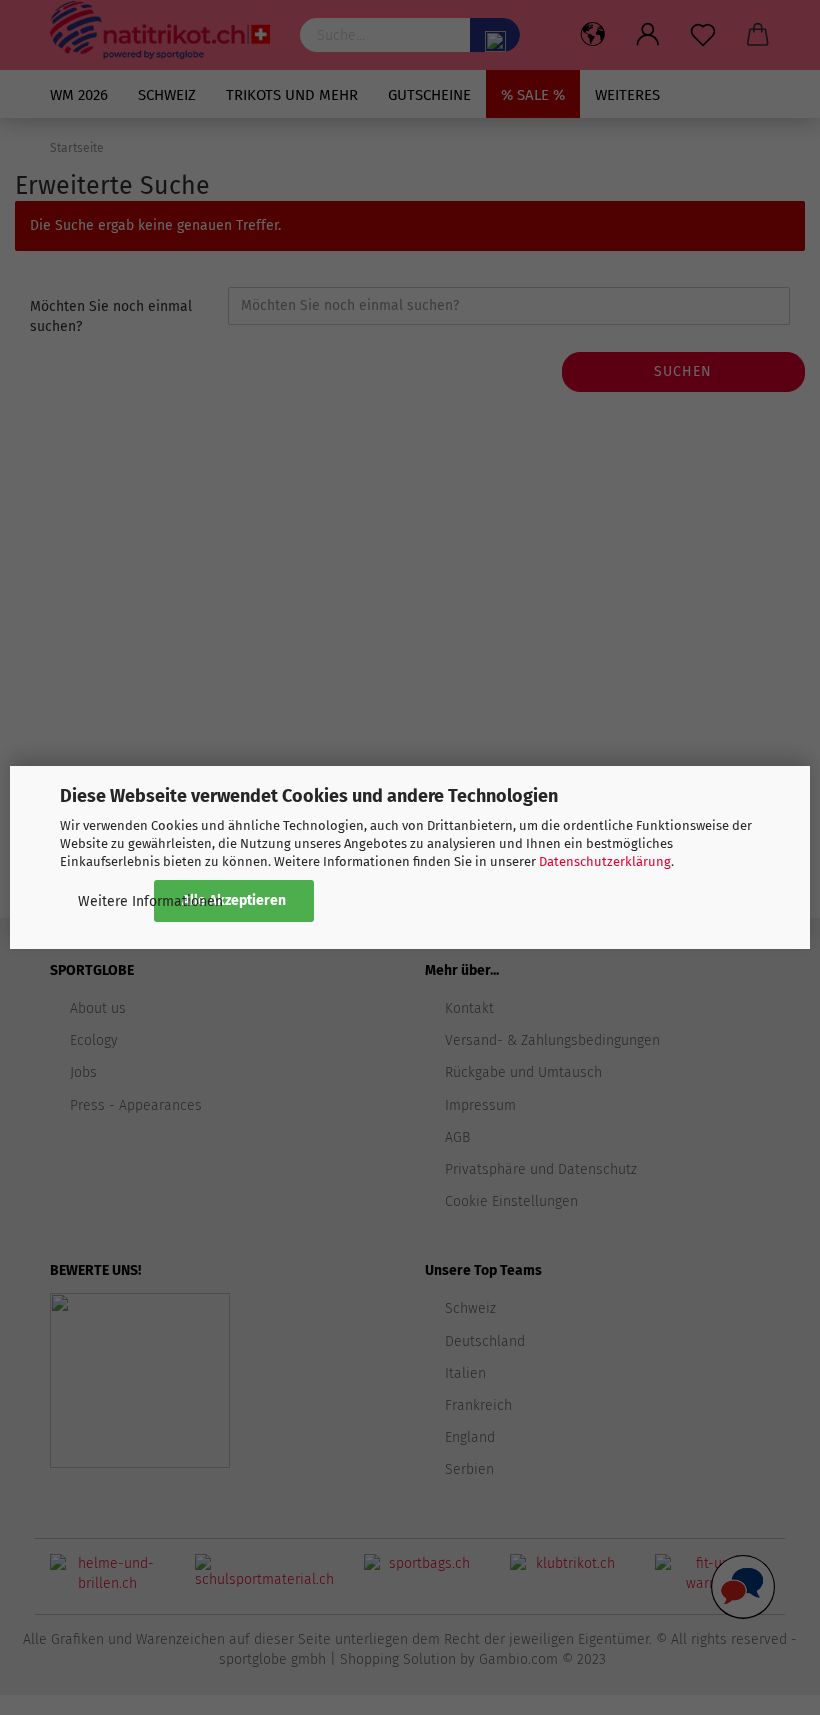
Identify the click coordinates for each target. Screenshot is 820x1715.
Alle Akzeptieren (234, 900)
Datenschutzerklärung (605, 861)
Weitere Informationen (150, 901)
